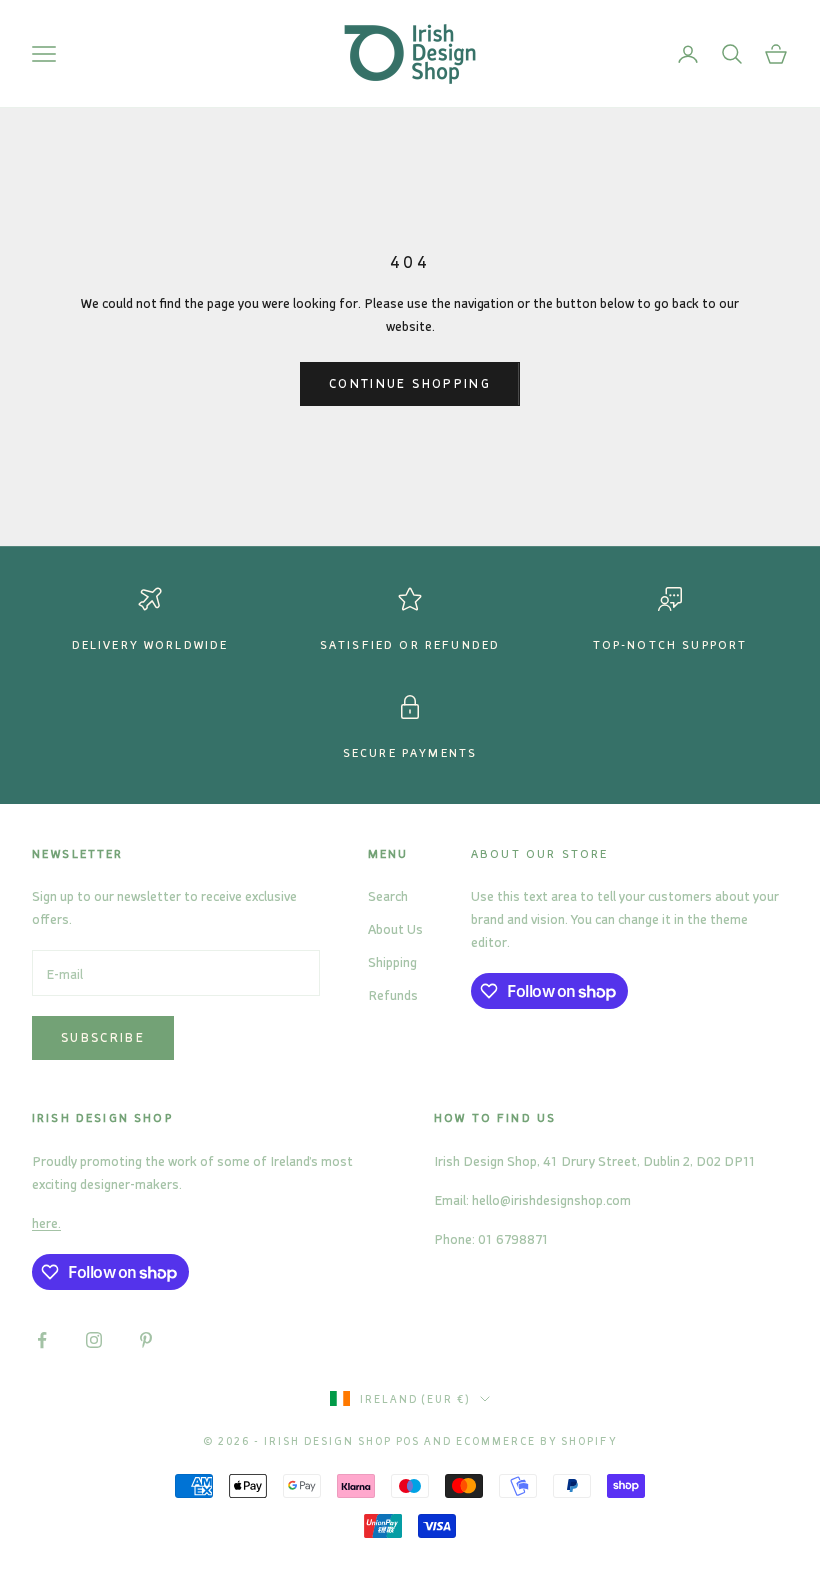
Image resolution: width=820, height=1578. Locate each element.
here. (46, 1222)
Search (388, 895)
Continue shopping (410, 383)
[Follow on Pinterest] (146, 1340)
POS (408, 1441)
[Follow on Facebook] (42, 1340)
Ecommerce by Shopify (536, 1441)
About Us (395, 928)
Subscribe (103, 1037)
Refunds (393, 994)
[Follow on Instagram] (94, 1340)
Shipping (392, 961)
